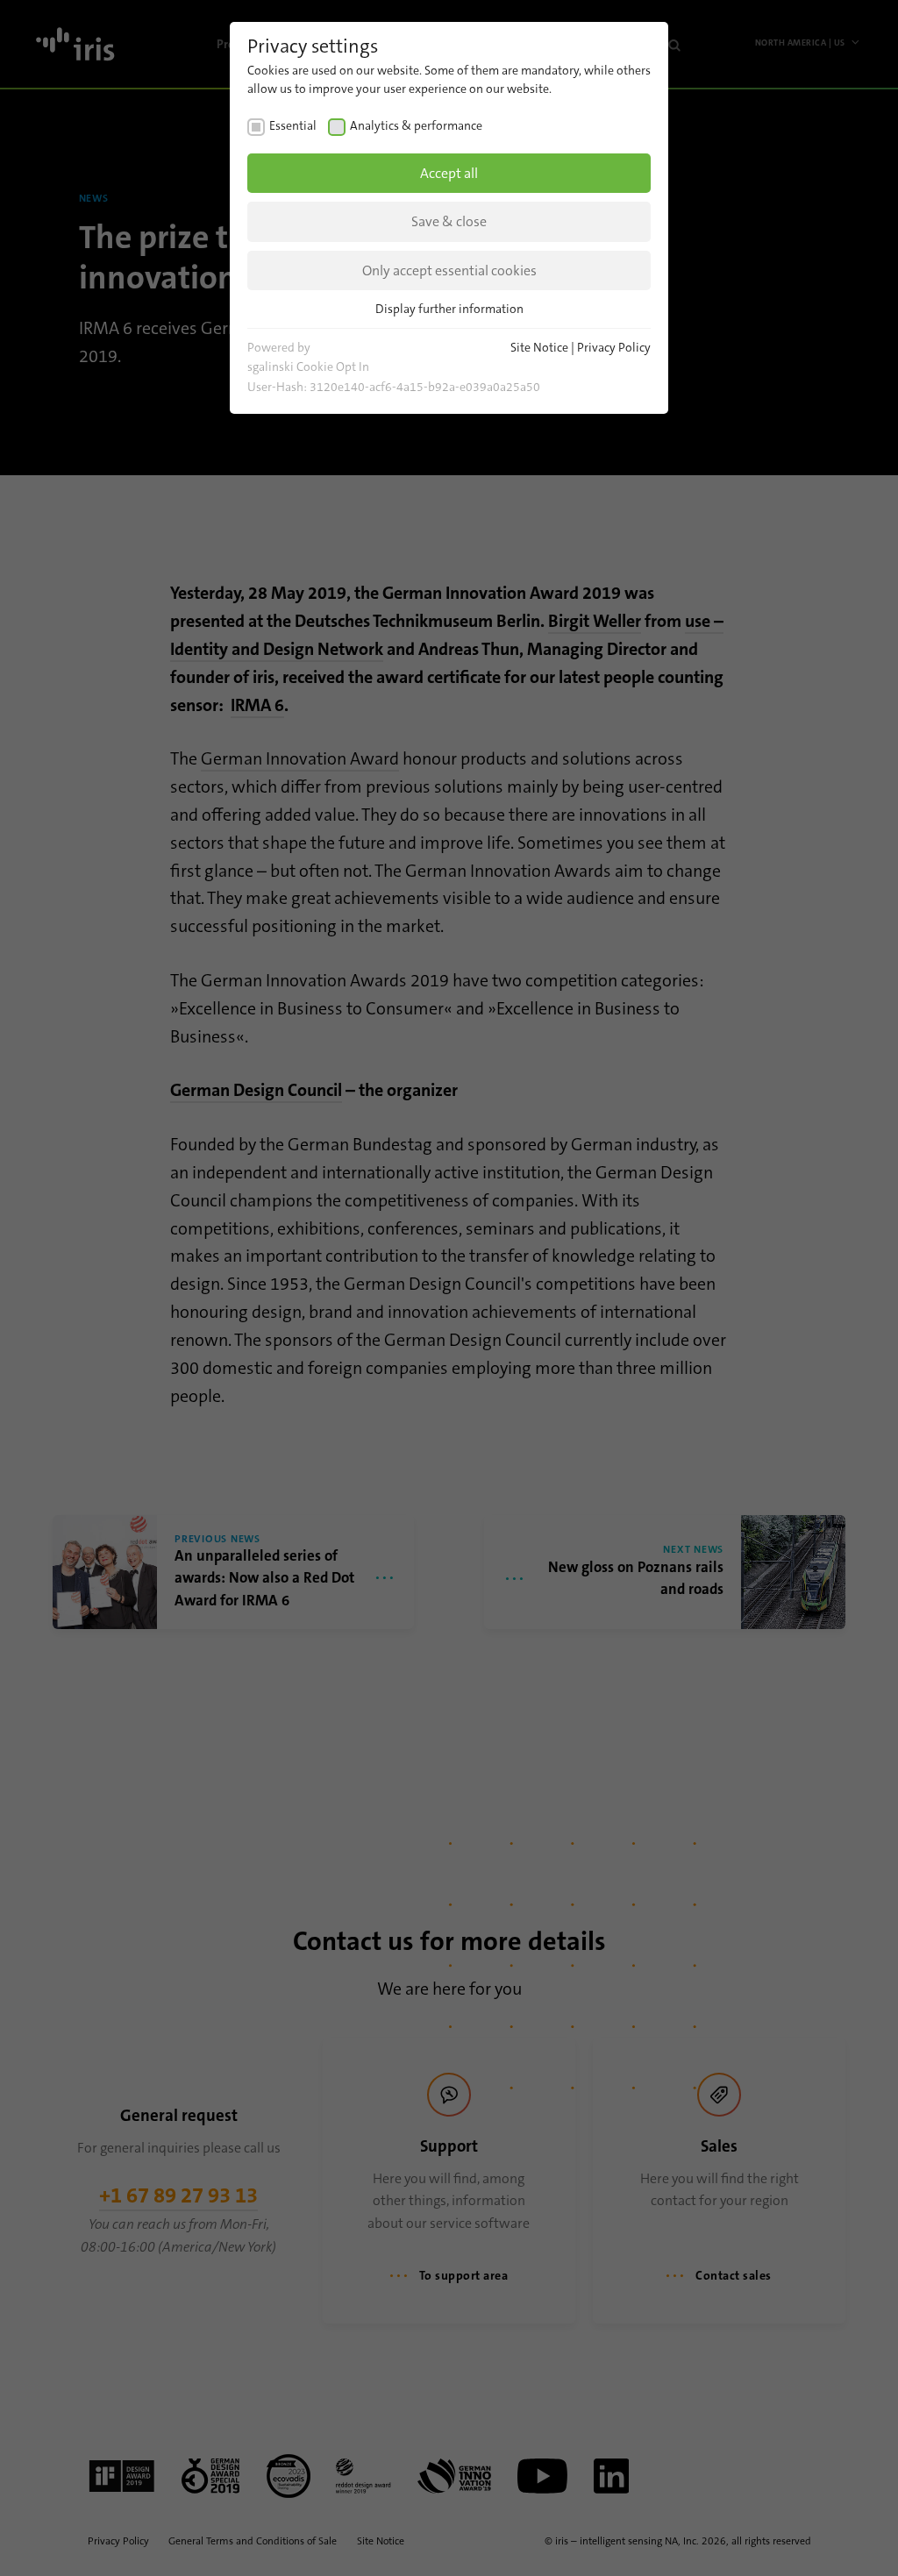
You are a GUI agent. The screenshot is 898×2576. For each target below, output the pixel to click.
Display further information (449, 309)
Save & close (449, 221)
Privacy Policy (614, 347)
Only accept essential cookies (449, 270)
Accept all (449, 173)
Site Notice (539, 347)
